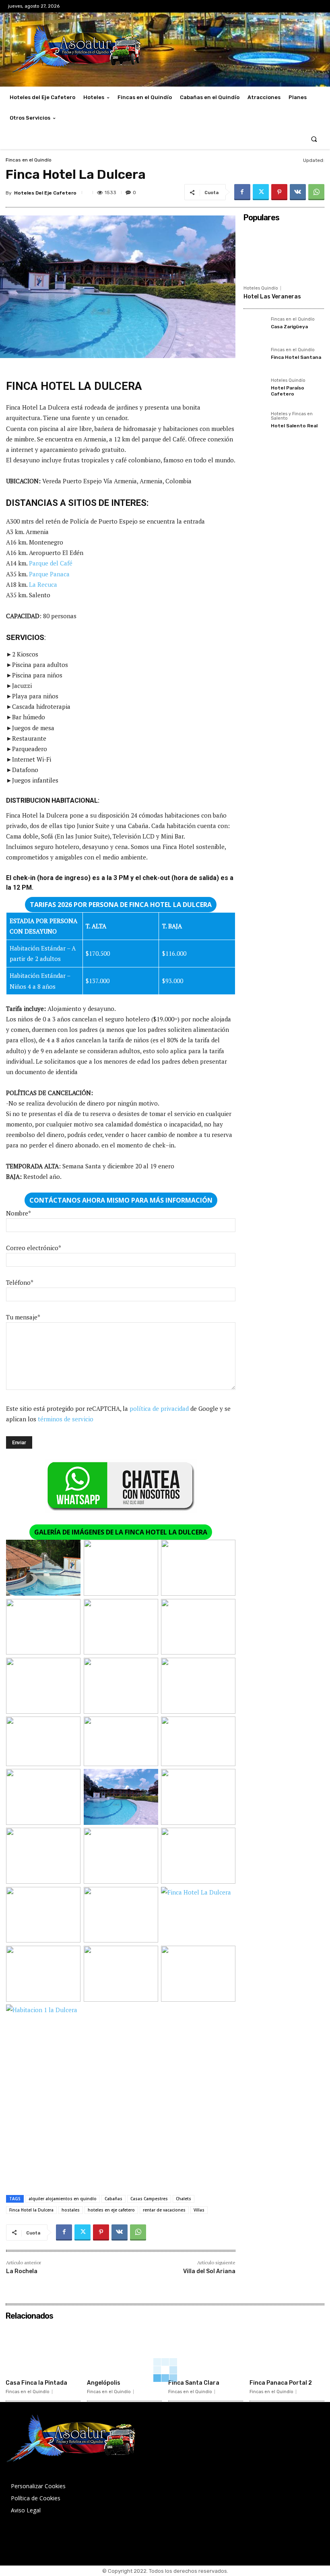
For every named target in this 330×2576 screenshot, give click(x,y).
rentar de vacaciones (164, 2210)
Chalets (184, 2199)
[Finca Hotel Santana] (255, 359)
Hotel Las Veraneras (272, 297)
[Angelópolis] (124, 2350)
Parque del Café (51, 563)
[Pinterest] (279, 192)
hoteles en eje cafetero (111, 2210)
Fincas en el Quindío (29, 160)
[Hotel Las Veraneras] (284, 253)
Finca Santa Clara (194, 2383)
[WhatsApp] (316, 192)
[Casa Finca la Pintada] (43, 2350)
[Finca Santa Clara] (206, 2350)
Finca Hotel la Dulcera (31, 2210)
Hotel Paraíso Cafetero (288, 391)
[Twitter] (261, 192)
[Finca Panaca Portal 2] (287, 2350)
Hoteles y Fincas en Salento (292, 416)
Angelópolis (104, 2383)
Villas (199, 2210)
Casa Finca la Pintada (36, 2383)
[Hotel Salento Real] (255, 423)
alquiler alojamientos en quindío (63, 2199)
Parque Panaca (49, 574)
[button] (314, 139)
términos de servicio (66, 1419)
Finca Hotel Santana (296, 357)
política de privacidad (159, 1408)
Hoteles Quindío (261, 288)
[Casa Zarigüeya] (255, 328)
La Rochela (22, 2271)
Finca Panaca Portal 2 (281, 2383)
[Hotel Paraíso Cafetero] (255, 389)
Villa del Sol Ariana (209, 2271)
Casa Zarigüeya (289, 327)
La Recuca (43, 584)
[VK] (298, 192)
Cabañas (113, 2199)
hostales (71, 2210)
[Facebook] (242, 192)
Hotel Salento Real (294, 426)
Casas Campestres (149, 2199)
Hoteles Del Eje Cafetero (45, 193)
